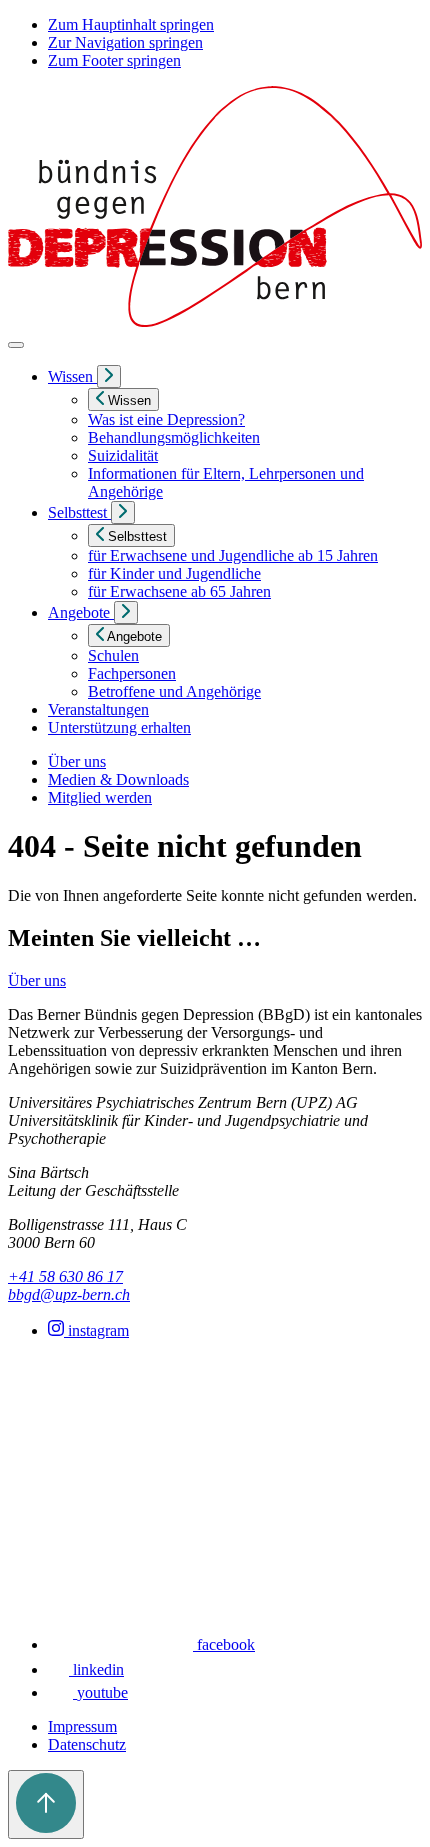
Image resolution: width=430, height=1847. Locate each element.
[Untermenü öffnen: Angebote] (126, 612)
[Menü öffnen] (16, 345)
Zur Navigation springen (125, 42)
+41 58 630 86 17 (65, 1276)
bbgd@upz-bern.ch (69, 1294)
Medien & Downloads (118, 779)
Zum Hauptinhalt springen (131, 24)
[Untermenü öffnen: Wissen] (109, 376)
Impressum (82, 1726)
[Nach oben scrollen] (46, 1804)
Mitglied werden (100, 797)
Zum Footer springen (114, 60)
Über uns (77, 761)
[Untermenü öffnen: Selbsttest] (123, 512)
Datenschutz (87, 1744)
